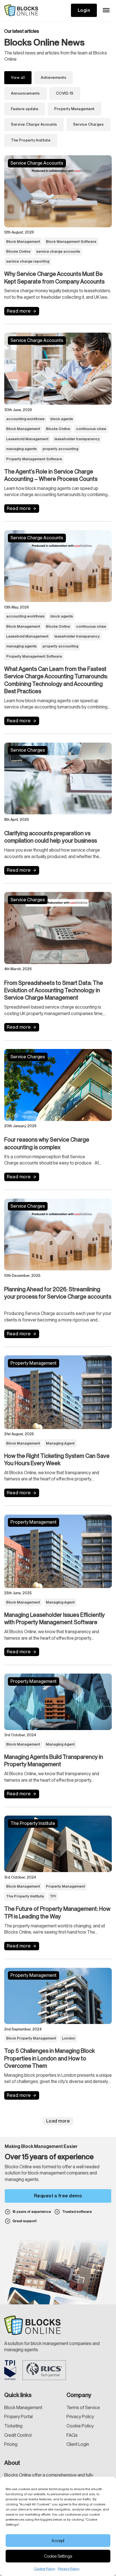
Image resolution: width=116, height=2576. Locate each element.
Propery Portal (18, 2417)
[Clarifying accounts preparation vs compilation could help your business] (58, 779)
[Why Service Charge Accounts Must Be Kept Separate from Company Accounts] (58, 191)
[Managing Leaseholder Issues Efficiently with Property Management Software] (58, 1551)
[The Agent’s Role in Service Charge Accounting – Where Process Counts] (58, 369)
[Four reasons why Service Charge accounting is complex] (58, 1085)
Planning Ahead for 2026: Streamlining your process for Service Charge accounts (58, 1297)
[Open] (106, 10)
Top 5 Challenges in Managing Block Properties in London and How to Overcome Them (50, 2058)
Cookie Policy (45, 2569)
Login (84, 10)
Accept (58, 2541)
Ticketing (13, 2426)
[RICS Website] (44, 2370)
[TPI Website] (10, 2370)
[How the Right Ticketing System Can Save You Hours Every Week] (58, 1392)
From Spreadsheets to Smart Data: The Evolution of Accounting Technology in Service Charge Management (54, 990)
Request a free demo (58, 2196)
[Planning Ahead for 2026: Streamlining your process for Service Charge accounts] (58, 1235)
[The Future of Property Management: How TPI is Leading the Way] (58, 1844)
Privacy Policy (69, 2569)
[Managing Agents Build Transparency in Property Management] (58, 1702)
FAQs (72, 2435)
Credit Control (18, 2435)
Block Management (23, 2408)
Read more (19, 311)
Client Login (78, 2444)
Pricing (11, 2444)
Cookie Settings (58, 2556)
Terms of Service (83, 2408)
